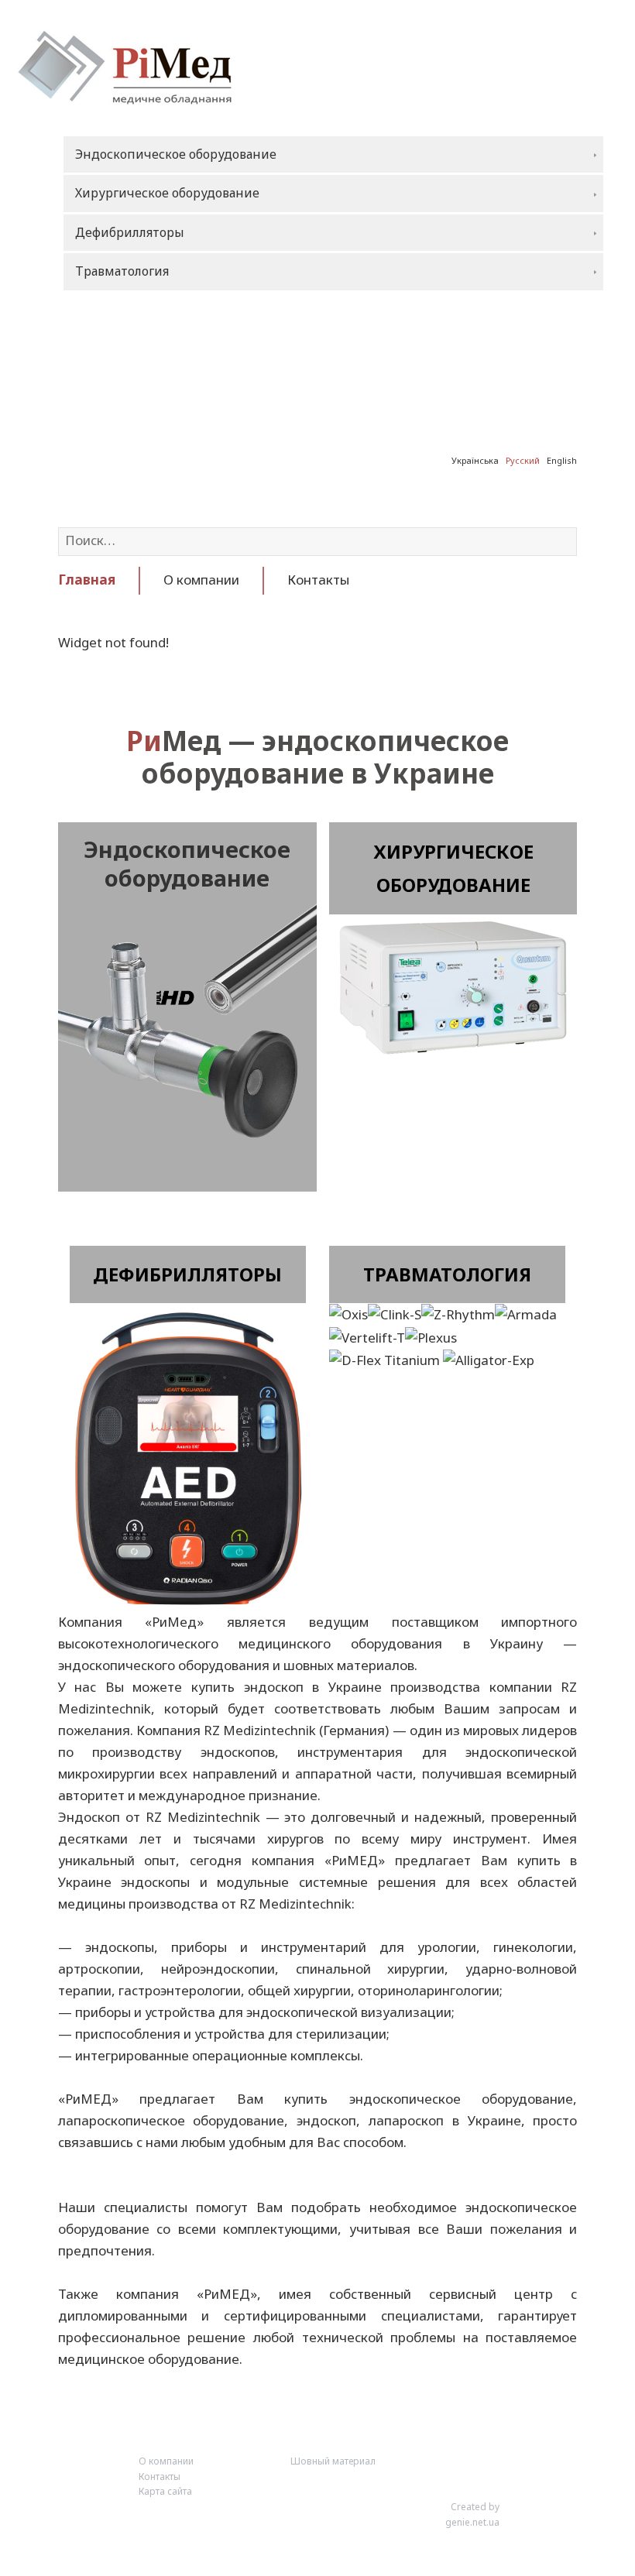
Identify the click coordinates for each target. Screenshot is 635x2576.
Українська (475, 460)
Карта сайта (165, 2491)
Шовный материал (333, 2461)
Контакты (318, 580)
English (562, 460)
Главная (87, 580)
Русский (523, 460)
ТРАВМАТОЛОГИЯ (447, 1274)
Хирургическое (453, 851)
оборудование (453, 885)
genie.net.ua (472, 2522)
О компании (201, 580)
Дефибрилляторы (187, 1274)
